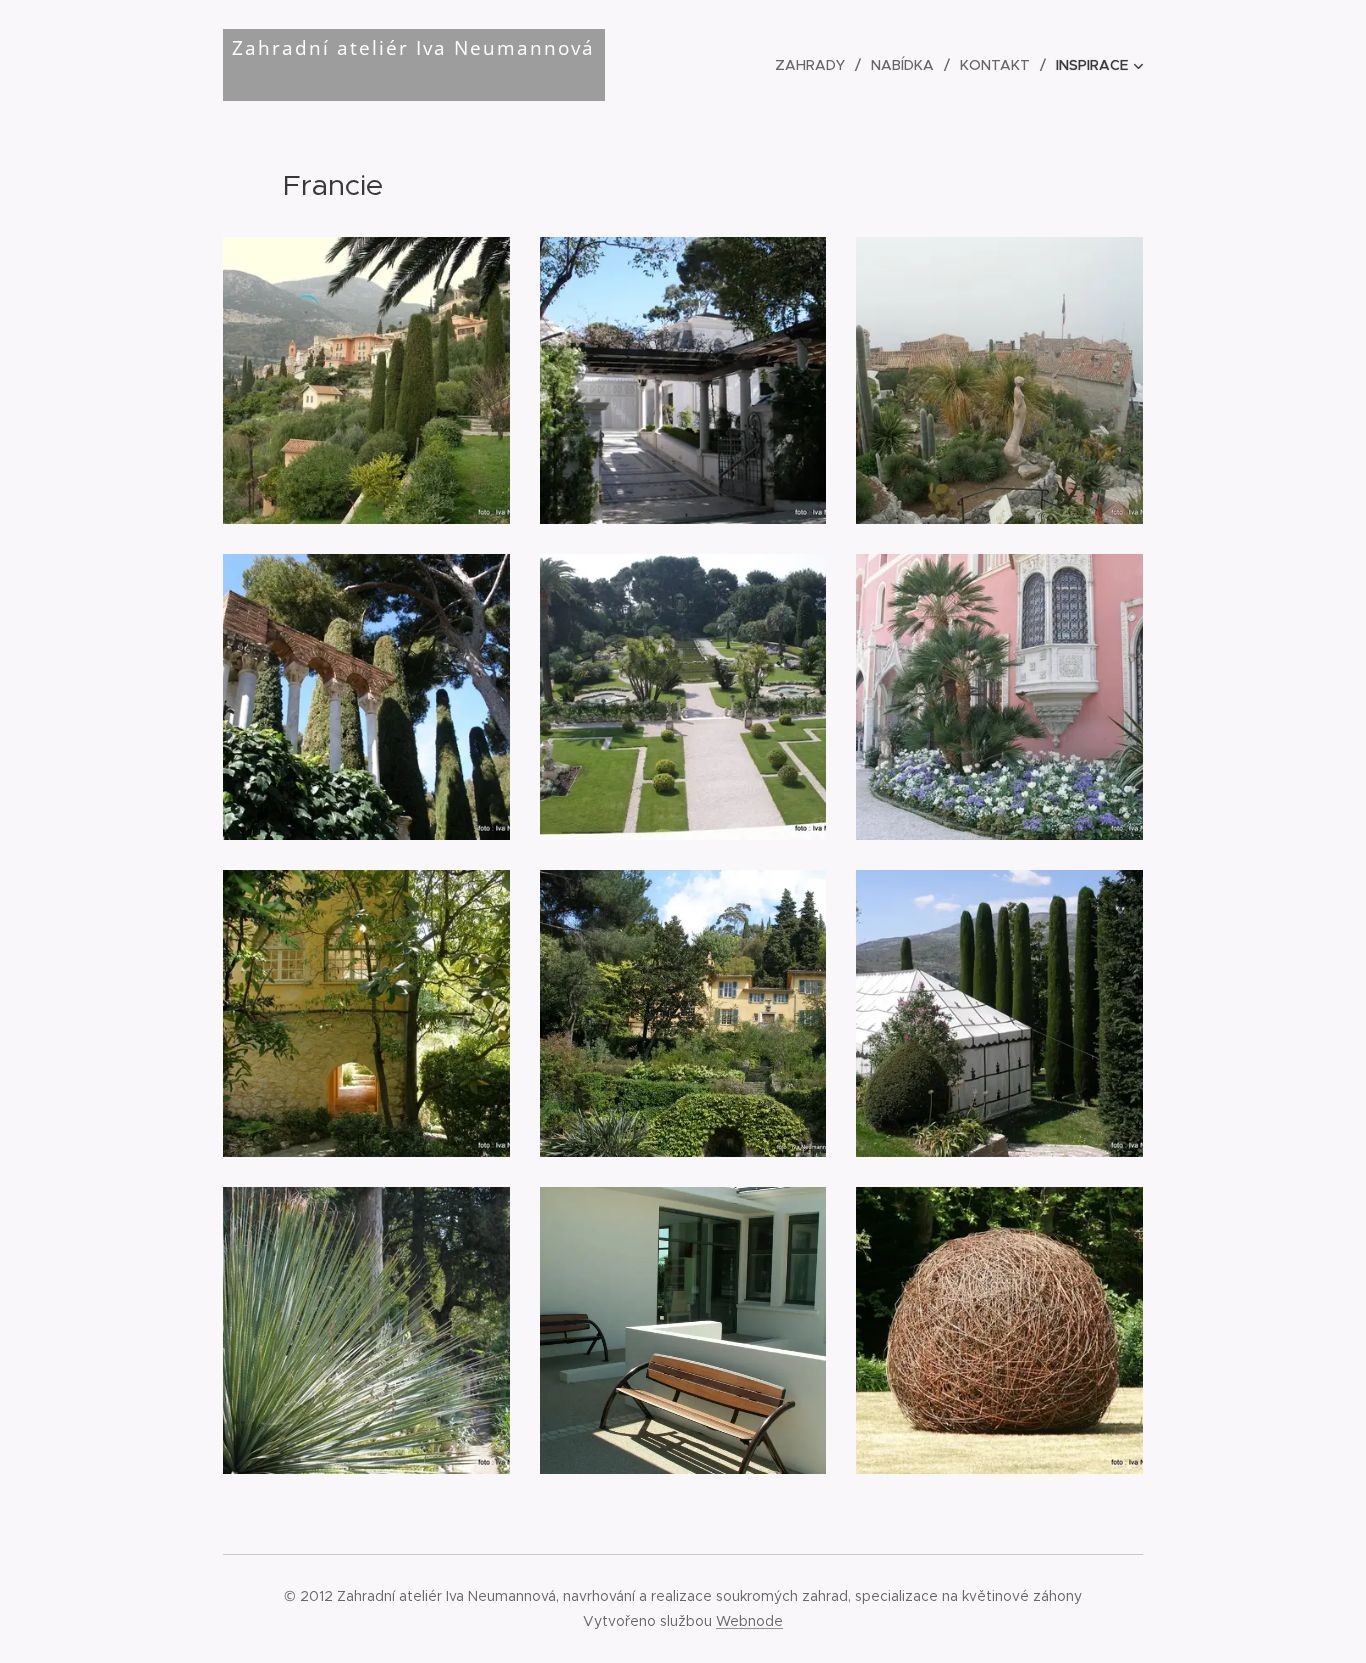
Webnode (749, 1621)
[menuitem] (815, 65)
